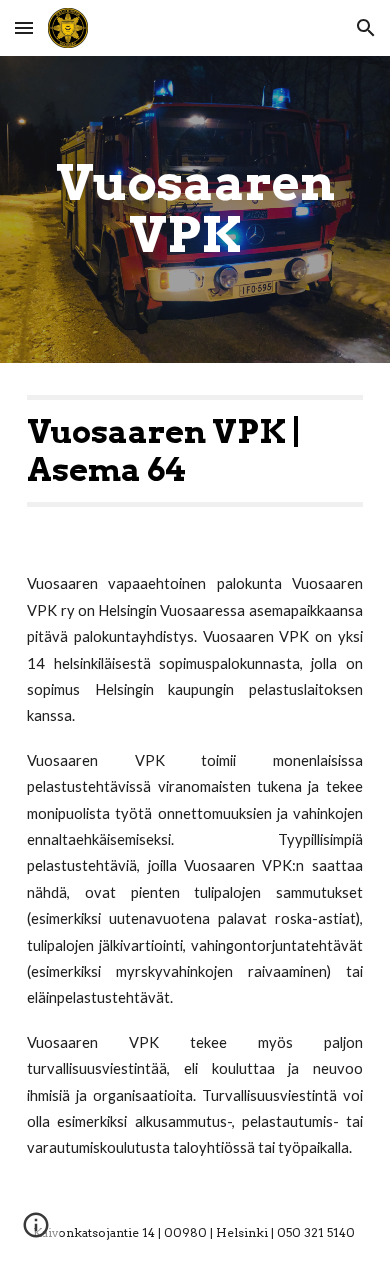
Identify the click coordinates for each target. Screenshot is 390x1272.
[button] (24, 27)
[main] (195, 209)
